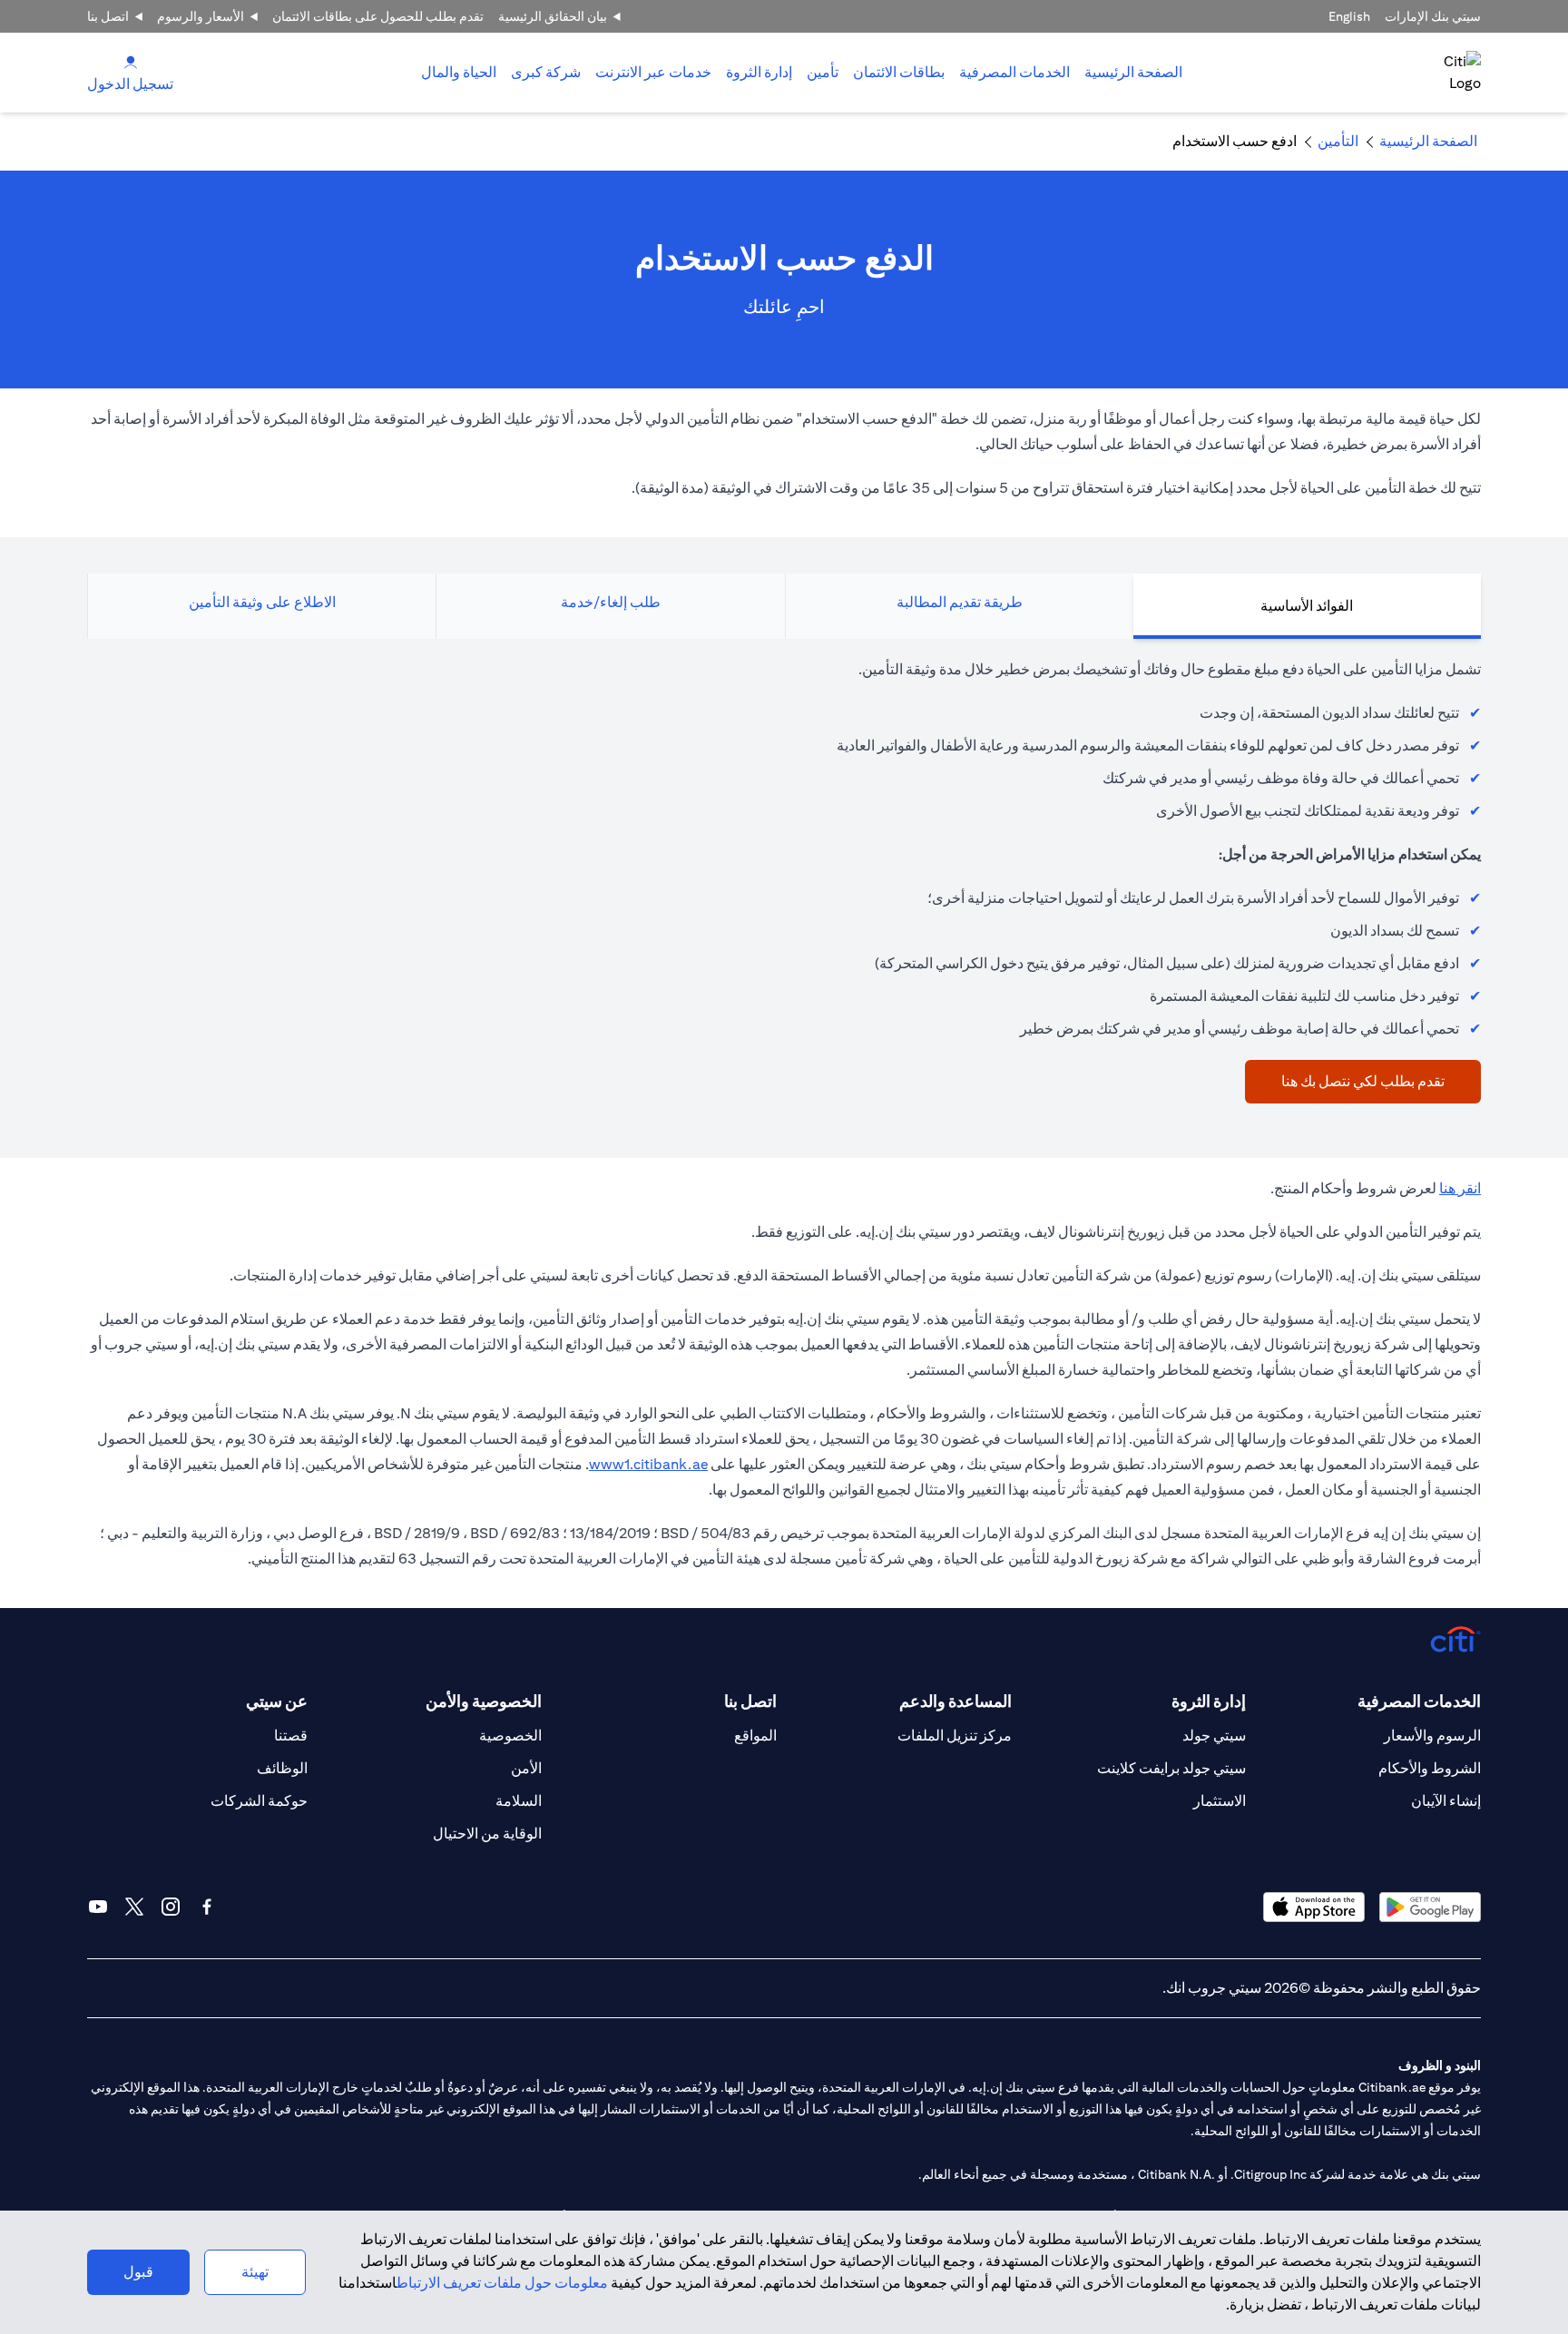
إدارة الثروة (759, 72)
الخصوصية (510, 1736)
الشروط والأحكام (1430, 1768)
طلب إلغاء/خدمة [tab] (611, 602)
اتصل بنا (108, 16)
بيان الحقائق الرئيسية (553, 16)
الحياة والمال (459, 72)
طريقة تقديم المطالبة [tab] (960, 602)
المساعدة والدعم (955, 1701)
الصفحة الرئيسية (1133, 72)
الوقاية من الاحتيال (487, 1834)
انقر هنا (1460, 1188)
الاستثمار (1220, 1801)
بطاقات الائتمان (899, 72)
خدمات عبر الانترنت (653, 72)
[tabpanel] (784, 880)
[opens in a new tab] (1430, 1907)
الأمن (526, 1768)
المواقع (755, 1736)
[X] (134, 1907)
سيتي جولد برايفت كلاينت (1171, 1768)
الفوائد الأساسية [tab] (1307, 606)
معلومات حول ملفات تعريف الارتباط (502, 2283)
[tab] (1014, 73)
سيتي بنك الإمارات (1433, 16)
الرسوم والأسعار (1432, 1736)
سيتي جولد (1214, 1736)
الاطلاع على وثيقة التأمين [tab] (262, 602)
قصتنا (291, 1736)
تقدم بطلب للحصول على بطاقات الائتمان (378, 16)
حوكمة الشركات (259, 1801)
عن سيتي (277, 1701)
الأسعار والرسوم (201, 16)
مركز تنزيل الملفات (955, 1736)
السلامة (519, 1801)
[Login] (131, 61)
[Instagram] (171, 1907)
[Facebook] (207, 1907)
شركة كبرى (546, 72)
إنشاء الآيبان (1446, 1801)
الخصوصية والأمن (484, 1701)
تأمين (823, 72)
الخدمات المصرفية (1014, 72)
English (1349, 16)
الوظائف (282, 1768)
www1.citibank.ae (648, 1464)
